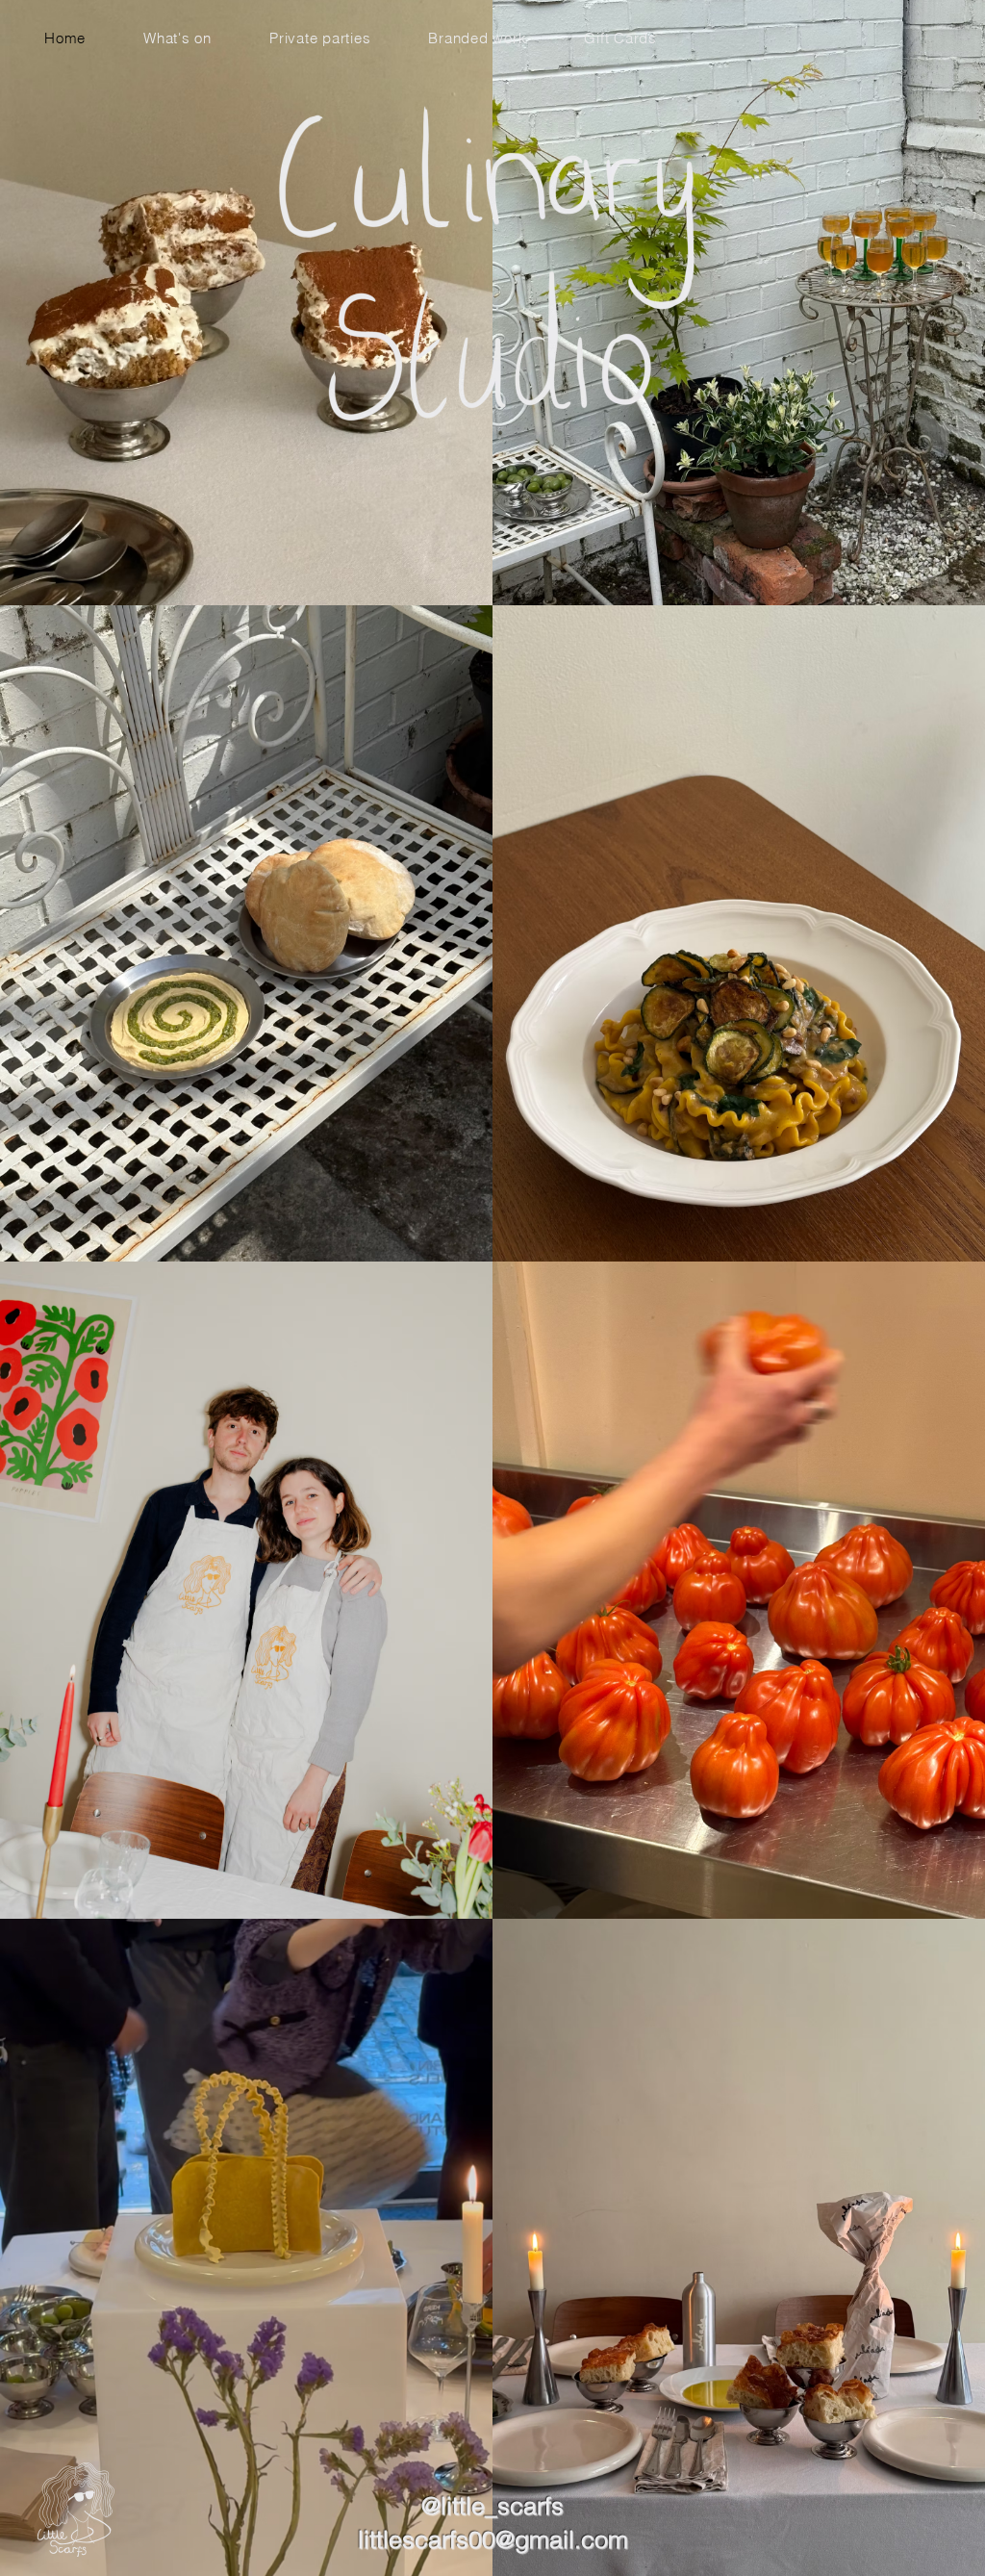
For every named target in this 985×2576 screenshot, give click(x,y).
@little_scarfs (492, 2506)
